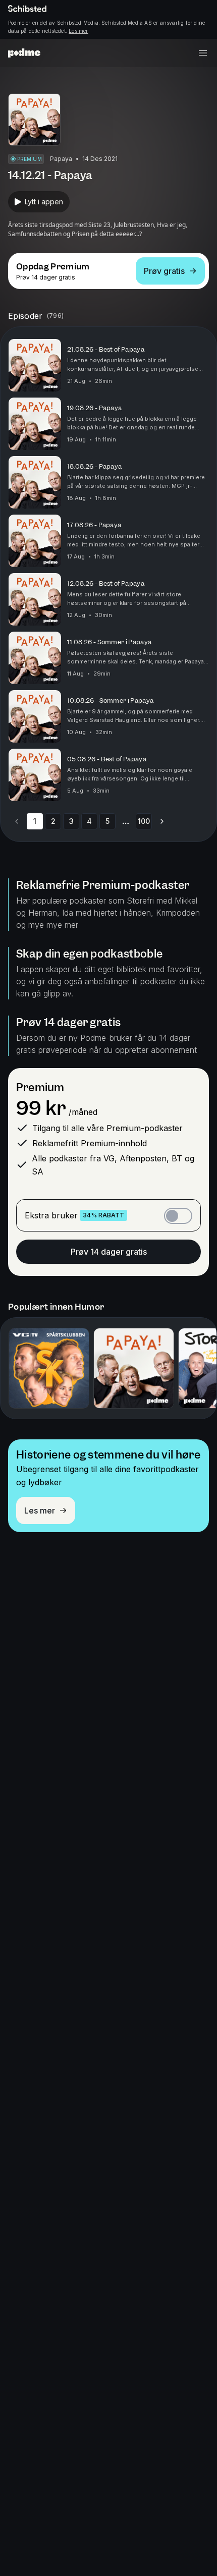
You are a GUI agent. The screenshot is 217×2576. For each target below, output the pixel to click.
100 (144, 821)
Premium (40, 1087)
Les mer (78, 31)
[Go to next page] (162, 821)
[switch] (178, 1216)
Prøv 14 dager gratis (109, 1252)
